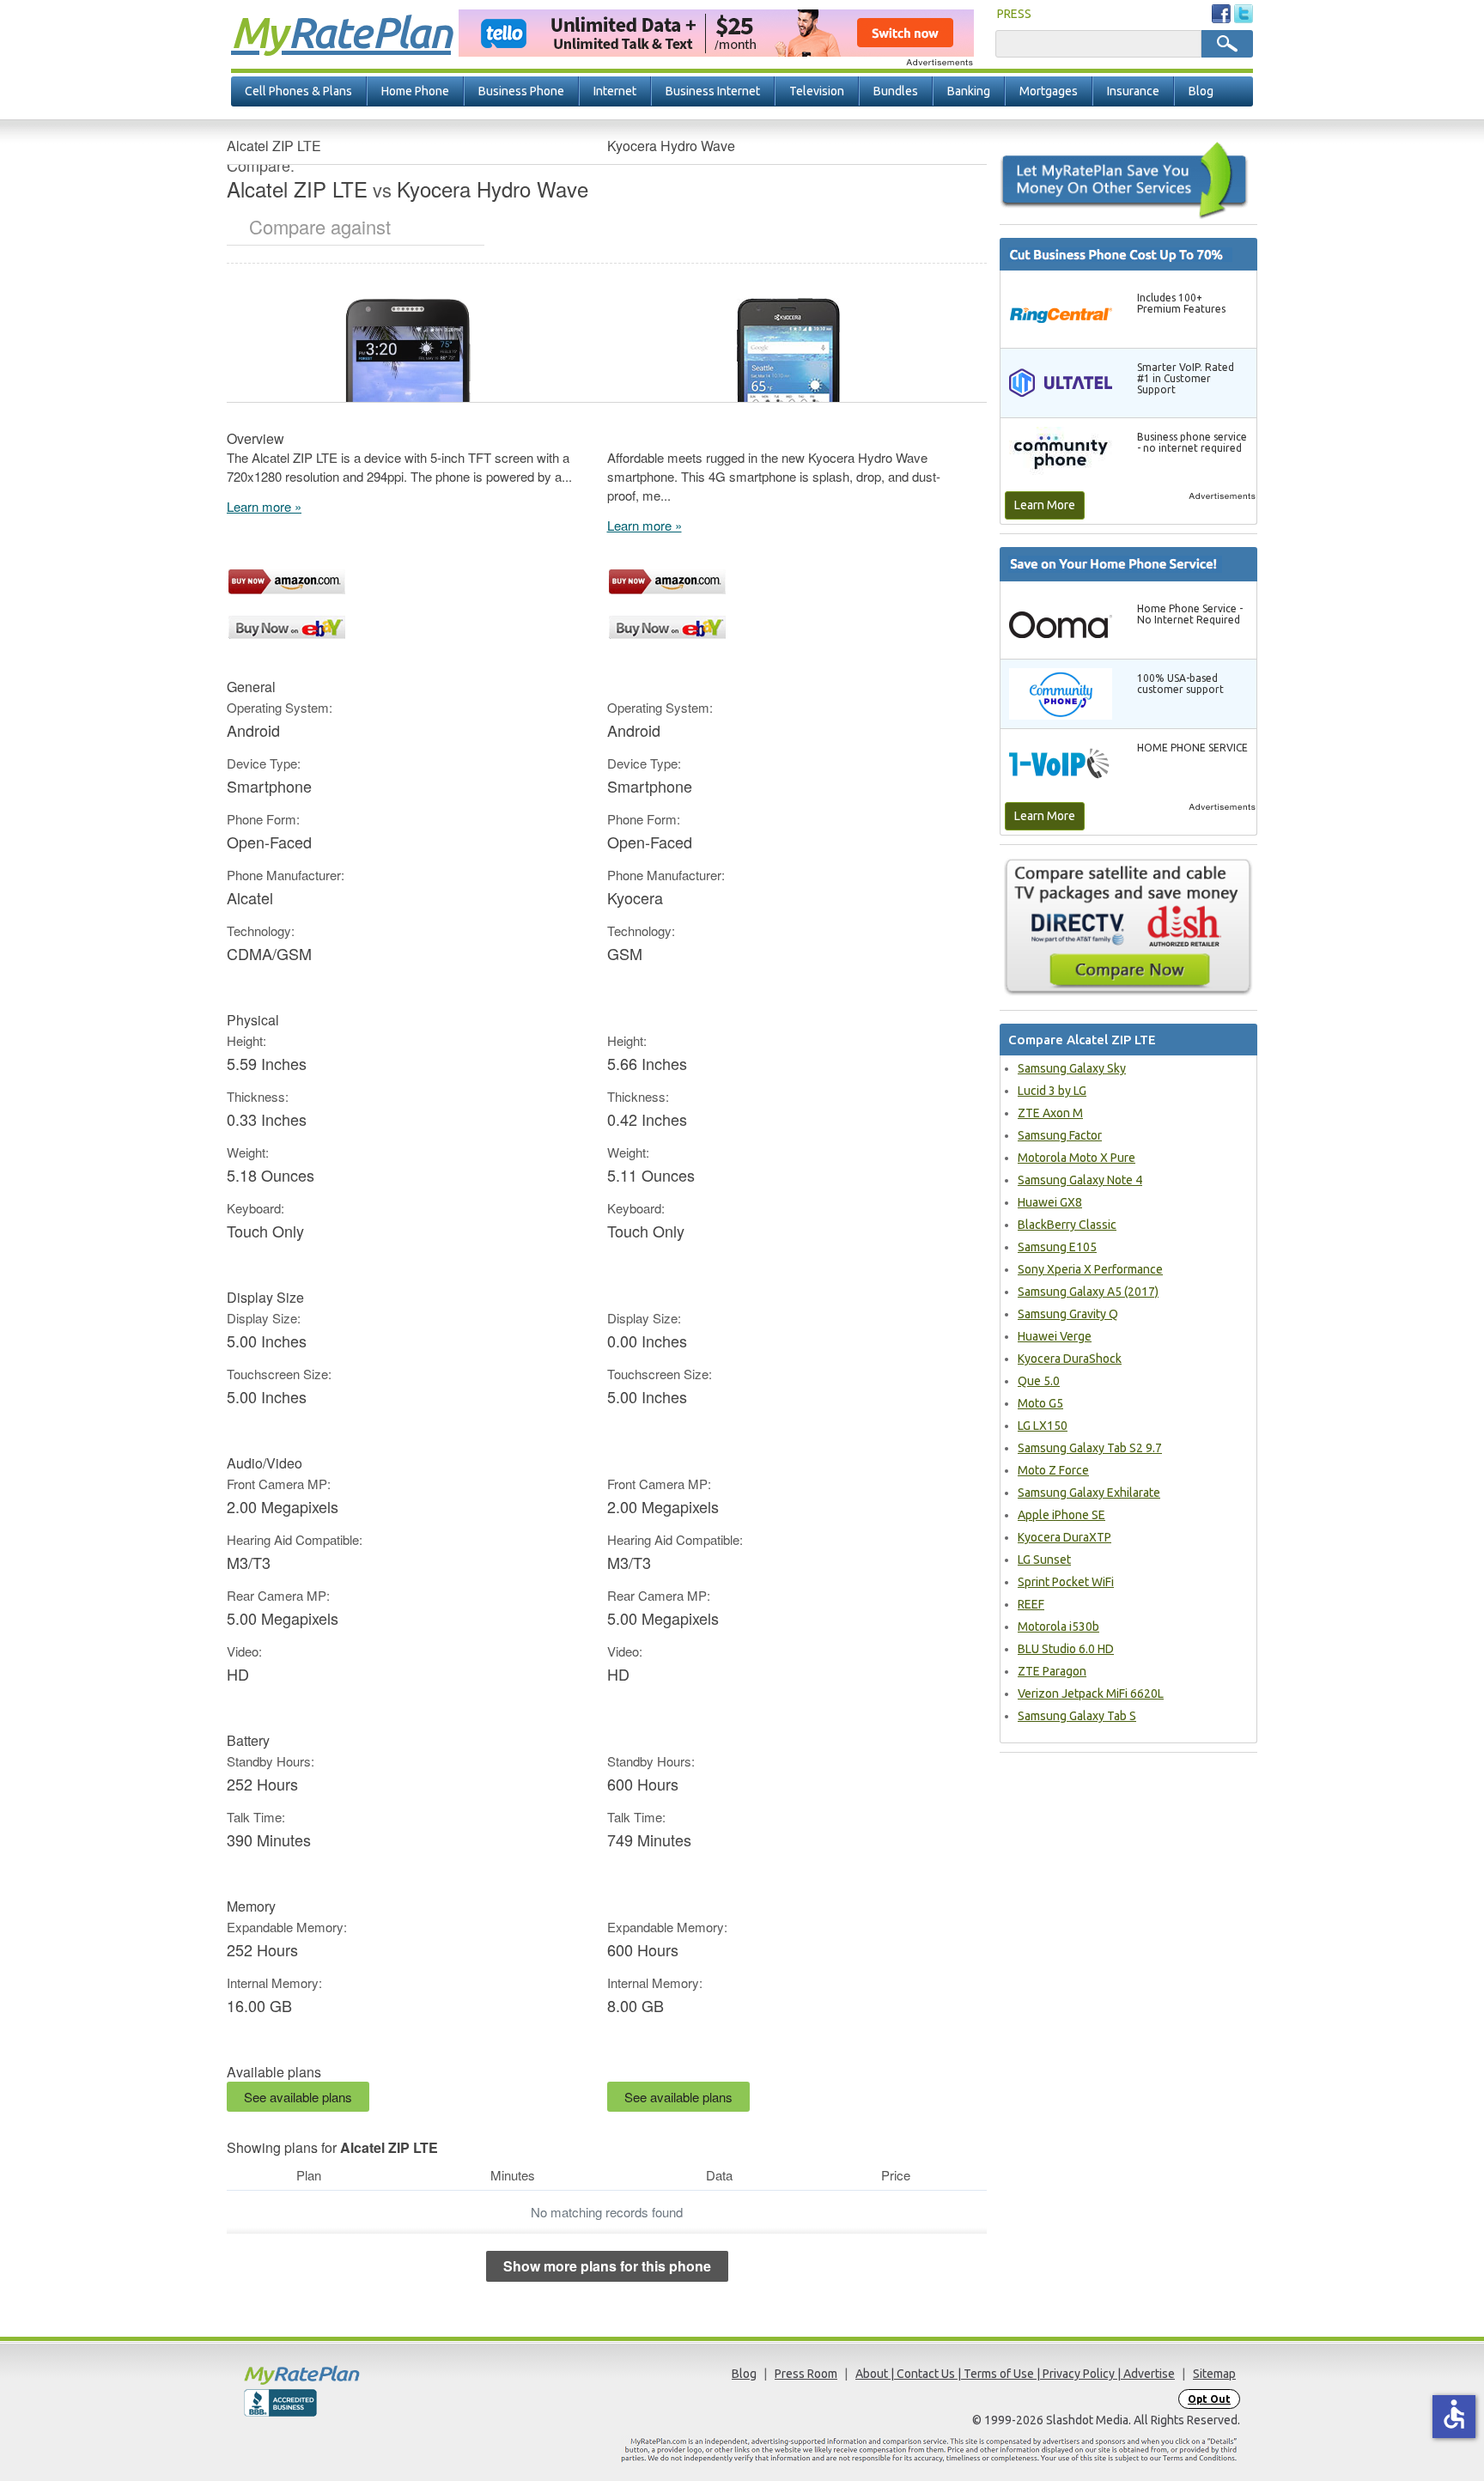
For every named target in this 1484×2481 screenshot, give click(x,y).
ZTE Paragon (1052, 1671)
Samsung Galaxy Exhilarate (1089, 1493)
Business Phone (521, 91)
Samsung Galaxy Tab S (1077, 1716)
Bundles (896, 91)
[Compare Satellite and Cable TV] (1128, 927)
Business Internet (713, 91)
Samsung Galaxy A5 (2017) (1088, 1292)
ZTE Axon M (1050, 1113)
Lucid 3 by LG (1052, 1091)
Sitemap (1214, 2374)
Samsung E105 (1057, 1247)
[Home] (368, 2375)
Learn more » (264, 506)
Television (817, 91)
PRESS (1014, 14)
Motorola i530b (1058, 1627)
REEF (1031, 1604)
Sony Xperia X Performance (1090, 1269)
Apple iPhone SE (1061, 1515)
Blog (1201, 91)
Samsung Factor (1060, 1135)
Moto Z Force (1053, 1470)
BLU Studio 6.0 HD (1066, 1649)
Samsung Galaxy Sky (1072, 1068)
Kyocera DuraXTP (1064, 1537)
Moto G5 (1040, 1403)
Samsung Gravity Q (1068, 1314)
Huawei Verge (1055, 1336)
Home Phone (415, 91)
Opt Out (1209, 2399)
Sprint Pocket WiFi (1066, 1582)
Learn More (1045, 505)
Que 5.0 (1039, 1381)
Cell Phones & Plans (298, 91)
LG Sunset (1044, 1560)
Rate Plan (341, 32)
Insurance (1133, 91)
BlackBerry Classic (1067, 1225)
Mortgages (1049, 91)
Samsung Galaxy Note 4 (1080, 1180)
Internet (615, 91)
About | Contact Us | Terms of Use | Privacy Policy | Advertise (1015, 2374)
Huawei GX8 (1050, 1202)
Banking (969, 91)
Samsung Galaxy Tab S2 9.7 (1090, 1448)
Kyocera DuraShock (1070, 1359)
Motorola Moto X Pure (1077, 1158)
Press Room (806, 2374)
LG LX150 (1043, 1426)
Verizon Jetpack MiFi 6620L (1091, 1694)
